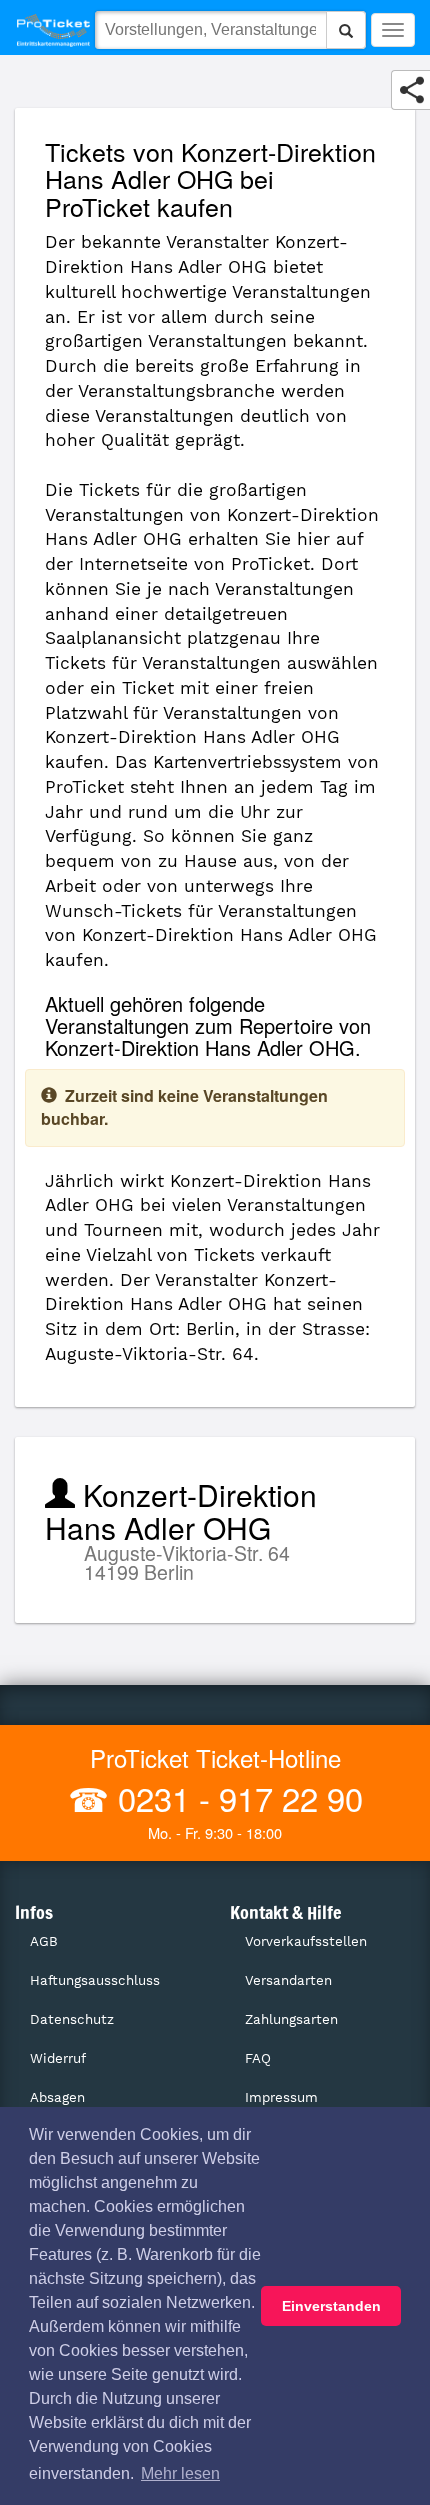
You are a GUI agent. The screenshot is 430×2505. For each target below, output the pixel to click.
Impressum (281, 2097)
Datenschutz (72, 2019)
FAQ (258, 2058)
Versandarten (288, 1980)
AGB (44, 1941)
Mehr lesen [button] (180, 2473)
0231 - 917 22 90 (236, 1797)
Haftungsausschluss (95, 1980)
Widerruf (58, 2058)
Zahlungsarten (291, 2019)
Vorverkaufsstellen (306, 1941)
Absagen (57, 2097)
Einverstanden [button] (331, 2306)
